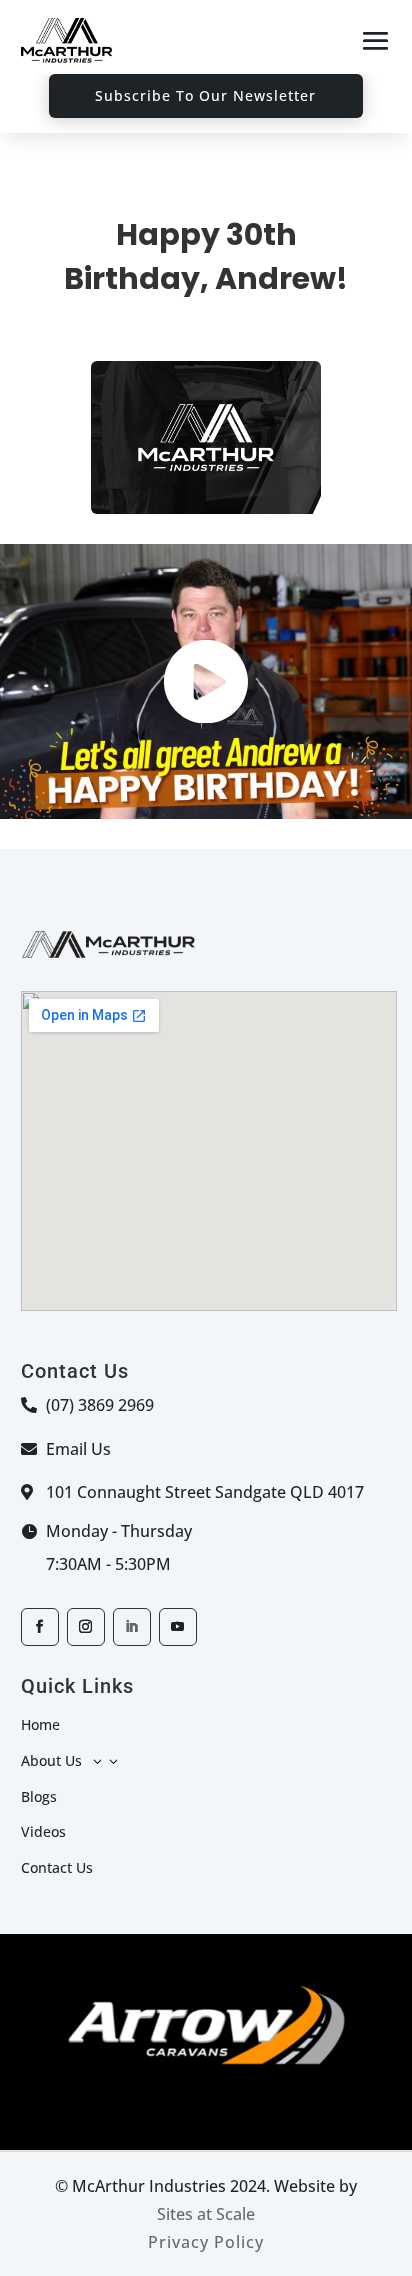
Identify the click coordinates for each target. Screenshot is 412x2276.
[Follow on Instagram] (86, 1627)
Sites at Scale (206, 2214)
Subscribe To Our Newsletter (205, 95)
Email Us (78, 1449)
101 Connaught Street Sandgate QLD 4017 (205, 1492)
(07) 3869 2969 (100, 1405)
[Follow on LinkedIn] (132, 1627)
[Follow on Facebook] (40, 1627)
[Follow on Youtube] (178, 1627)
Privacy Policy (206, 2242)
